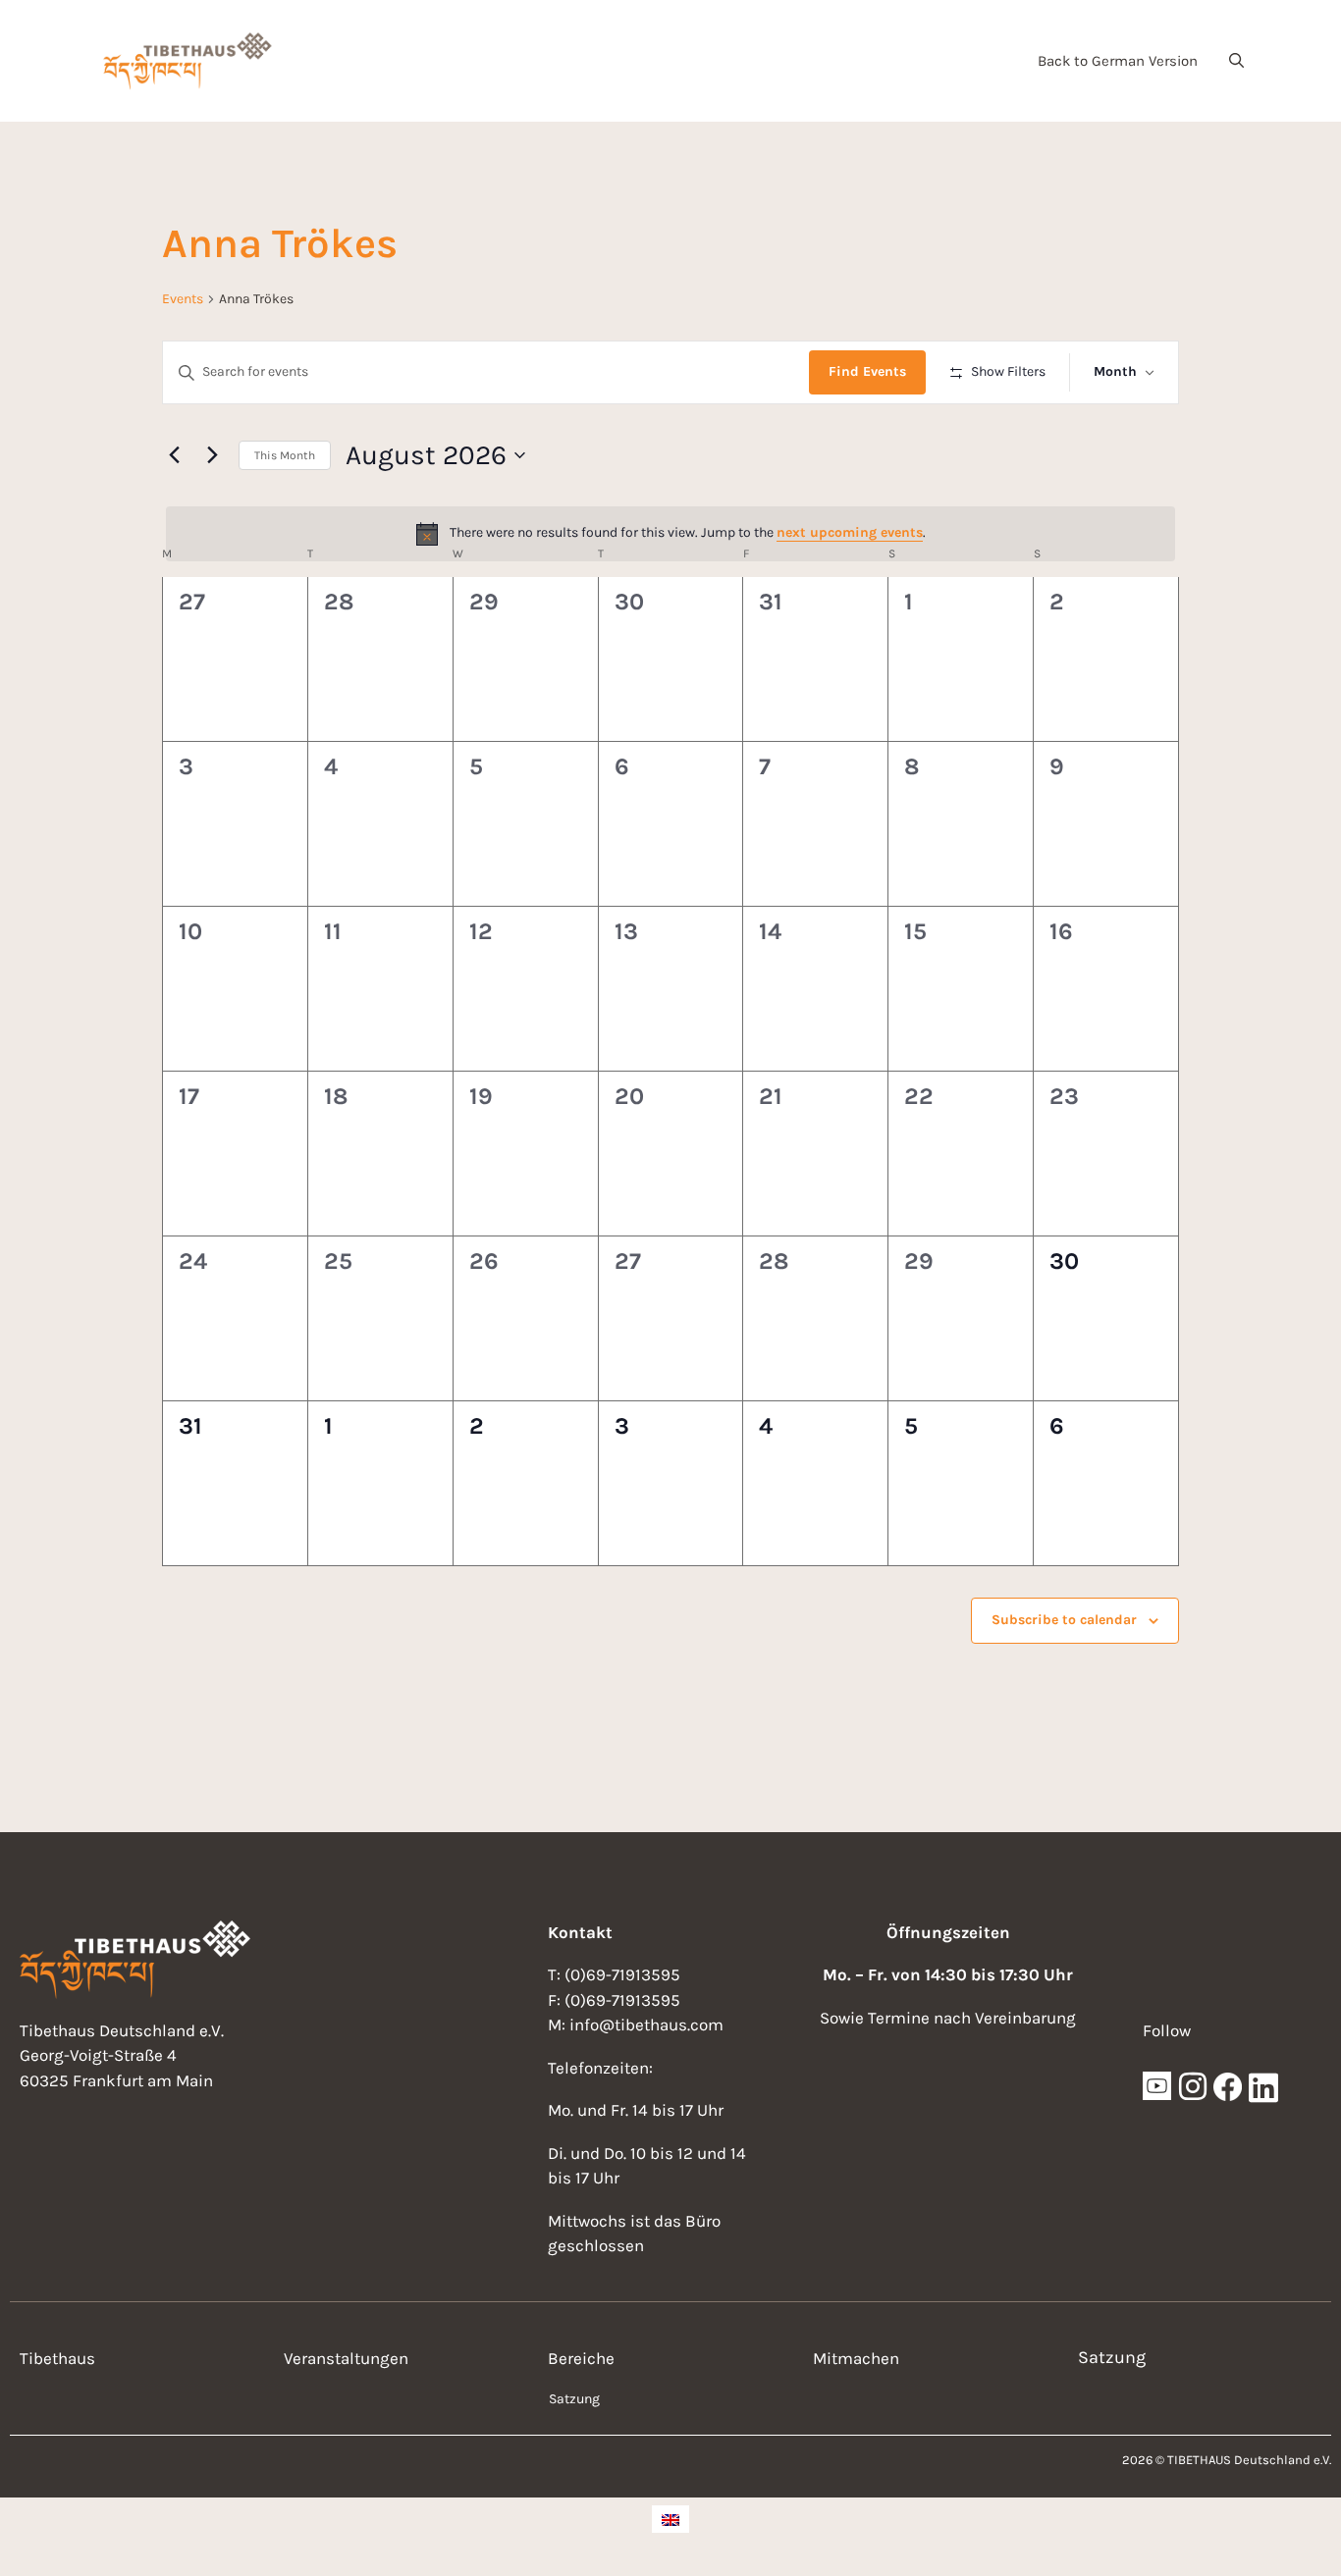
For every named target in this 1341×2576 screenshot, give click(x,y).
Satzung (574, 2399)
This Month (285, 455)
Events (183, 299)
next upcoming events (850, 532)
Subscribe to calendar (1064, 1620)
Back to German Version (1118, 61)
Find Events (867, 371)
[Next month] (212, 455)
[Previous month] (174, 455)
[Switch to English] (670, 2519)
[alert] (670, 534)
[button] (1236, 61)
